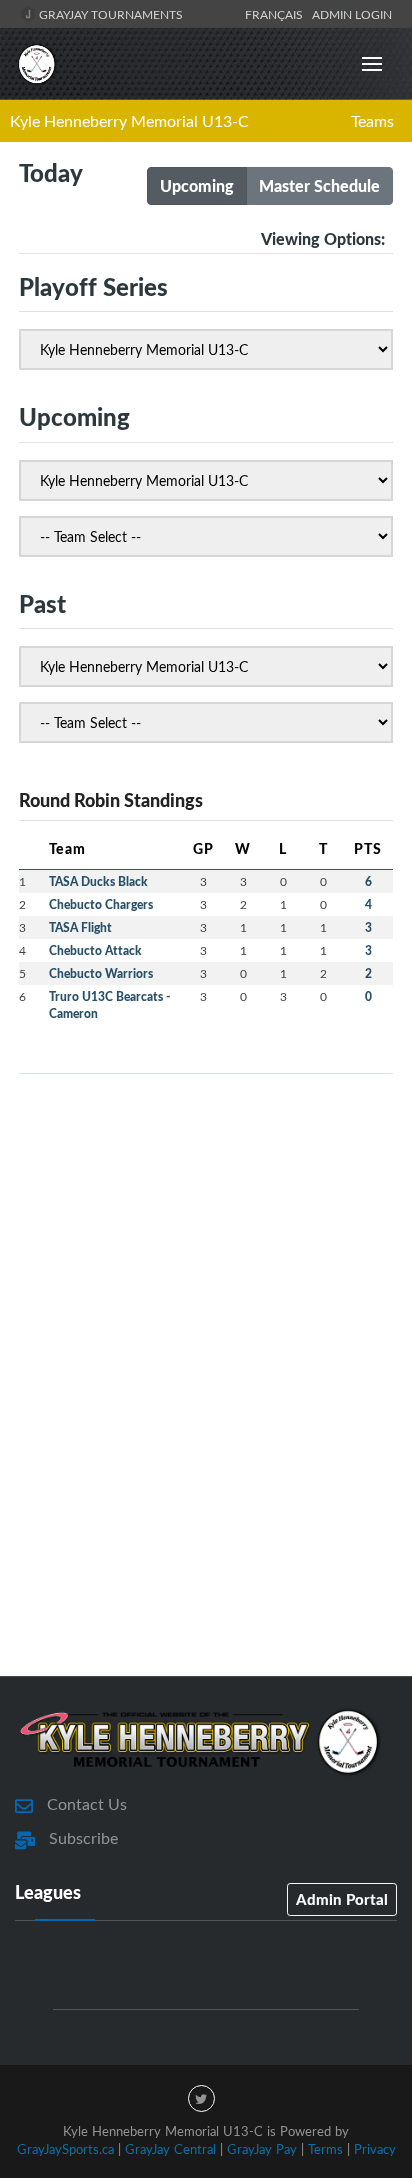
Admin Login (352, 14)
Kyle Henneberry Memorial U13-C (129, 121)
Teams (372, 121)
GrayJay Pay (262, 2149)
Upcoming (197, 185)
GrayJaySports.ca (65, 2149)
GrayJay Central (170, 2149)
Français (277, 14)
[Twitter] (201, 2098)
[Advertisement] (206, 1425)
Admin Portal (342, 1899)
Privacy (375, 2149)
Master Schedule (319, 185)
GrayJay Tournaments (109, 14)
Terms (325, 2149)
